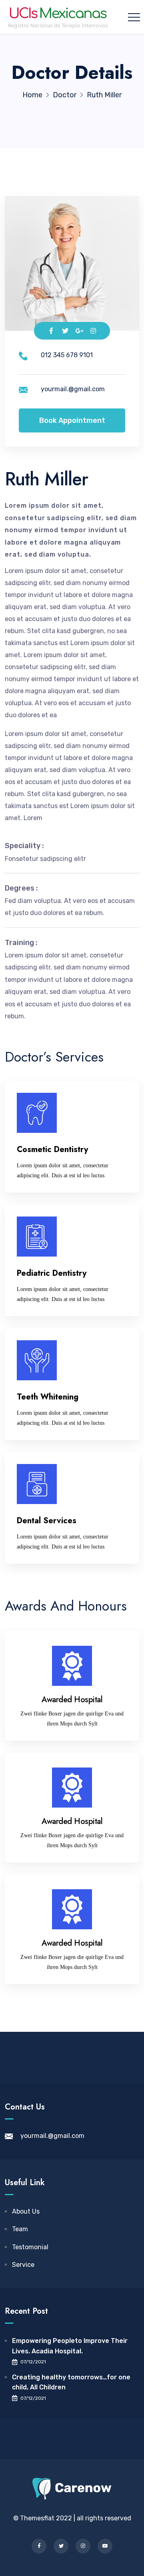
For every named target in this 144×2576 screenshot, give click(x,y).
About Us (26, 2211)
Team (20, 2229)
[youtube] (105, 2546)
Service (23, 2265)
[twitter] (61, 2546)
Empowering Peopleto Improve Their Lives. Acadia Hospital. (70, 2346)
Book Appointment (72, 420)
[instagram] (83, 2546)
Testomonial (30, 2247)
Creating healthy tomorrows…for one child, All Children (71, 2382)
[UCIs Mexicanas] (58, 17)
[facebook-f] (39, 2546)
